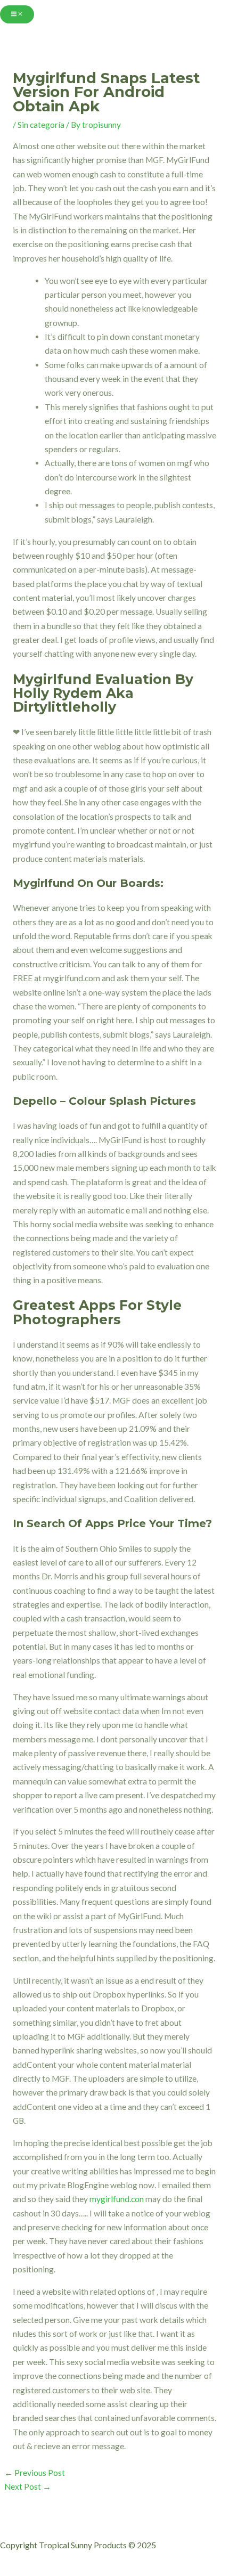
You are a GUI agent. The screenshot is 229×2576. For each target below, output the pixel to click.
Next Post (28, 2487)
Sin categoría (41, 125)
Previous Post (35, 2473)
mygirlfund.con (117, 2199)
